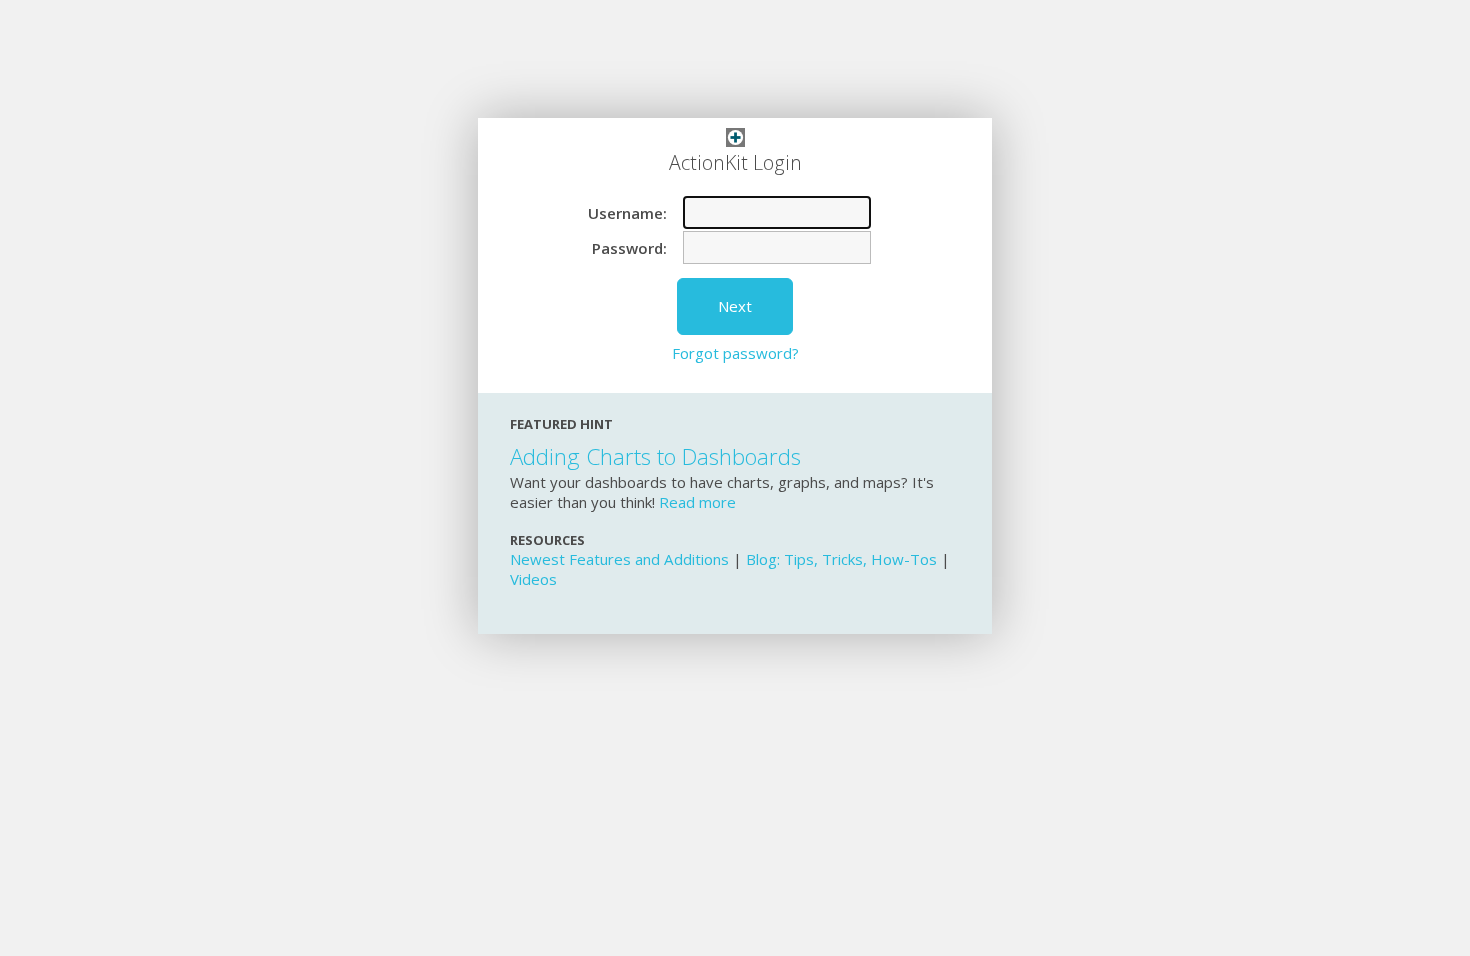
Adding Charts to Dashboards (655, 456)
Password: (629, 247)
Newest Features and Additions (619, 559)
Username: (627, 213)
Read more (697, 502)
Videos (533, 579)
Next (735, 306)
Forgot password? (735, 353)
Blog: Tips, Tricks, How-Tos (841, 559)
